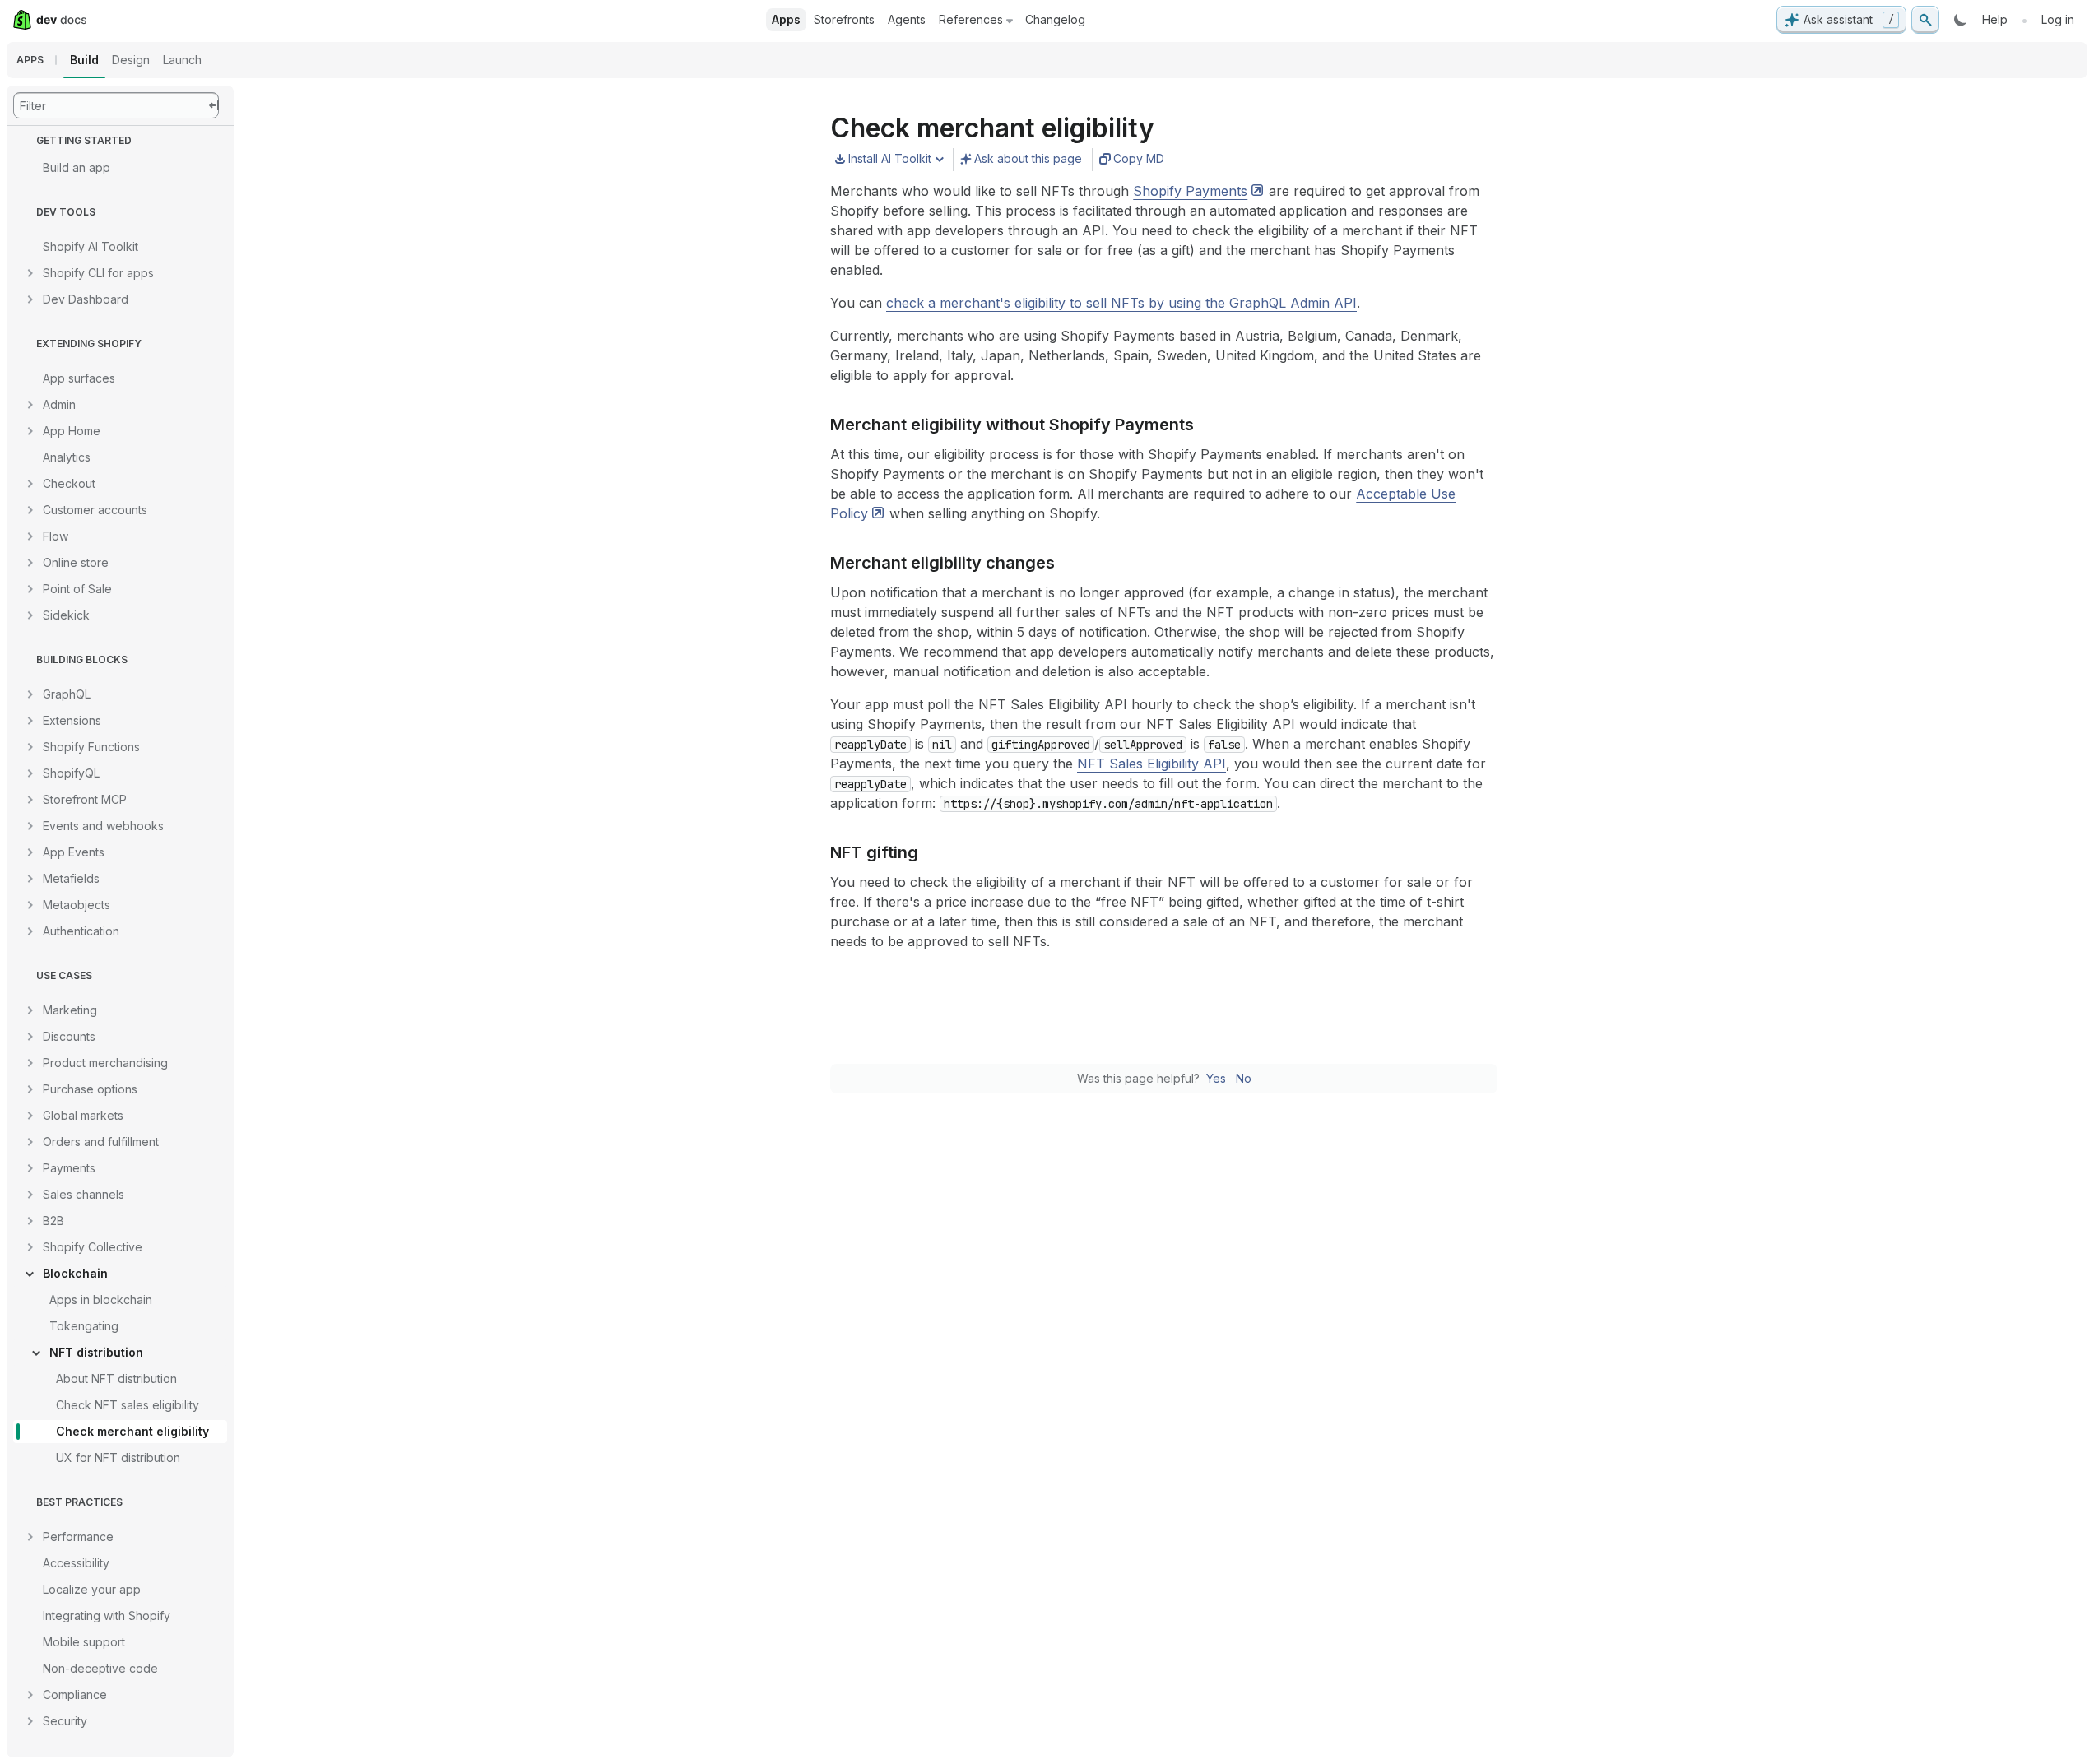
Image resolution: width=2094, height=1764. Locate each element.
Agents (907, 19)
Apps (786, 19)
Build (84, 60)
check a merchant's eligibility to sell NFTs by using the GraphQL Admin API (1121, 303)
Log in (2058, 19)
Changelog (1055, 19)
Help (1995, 19)
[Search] (1925, 20)
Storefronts (844, 19)
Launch (182, 60)
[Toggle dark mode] (1961, 20)
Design (131, 60)
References (971, 19)
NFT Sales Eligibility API (1151, 764)
